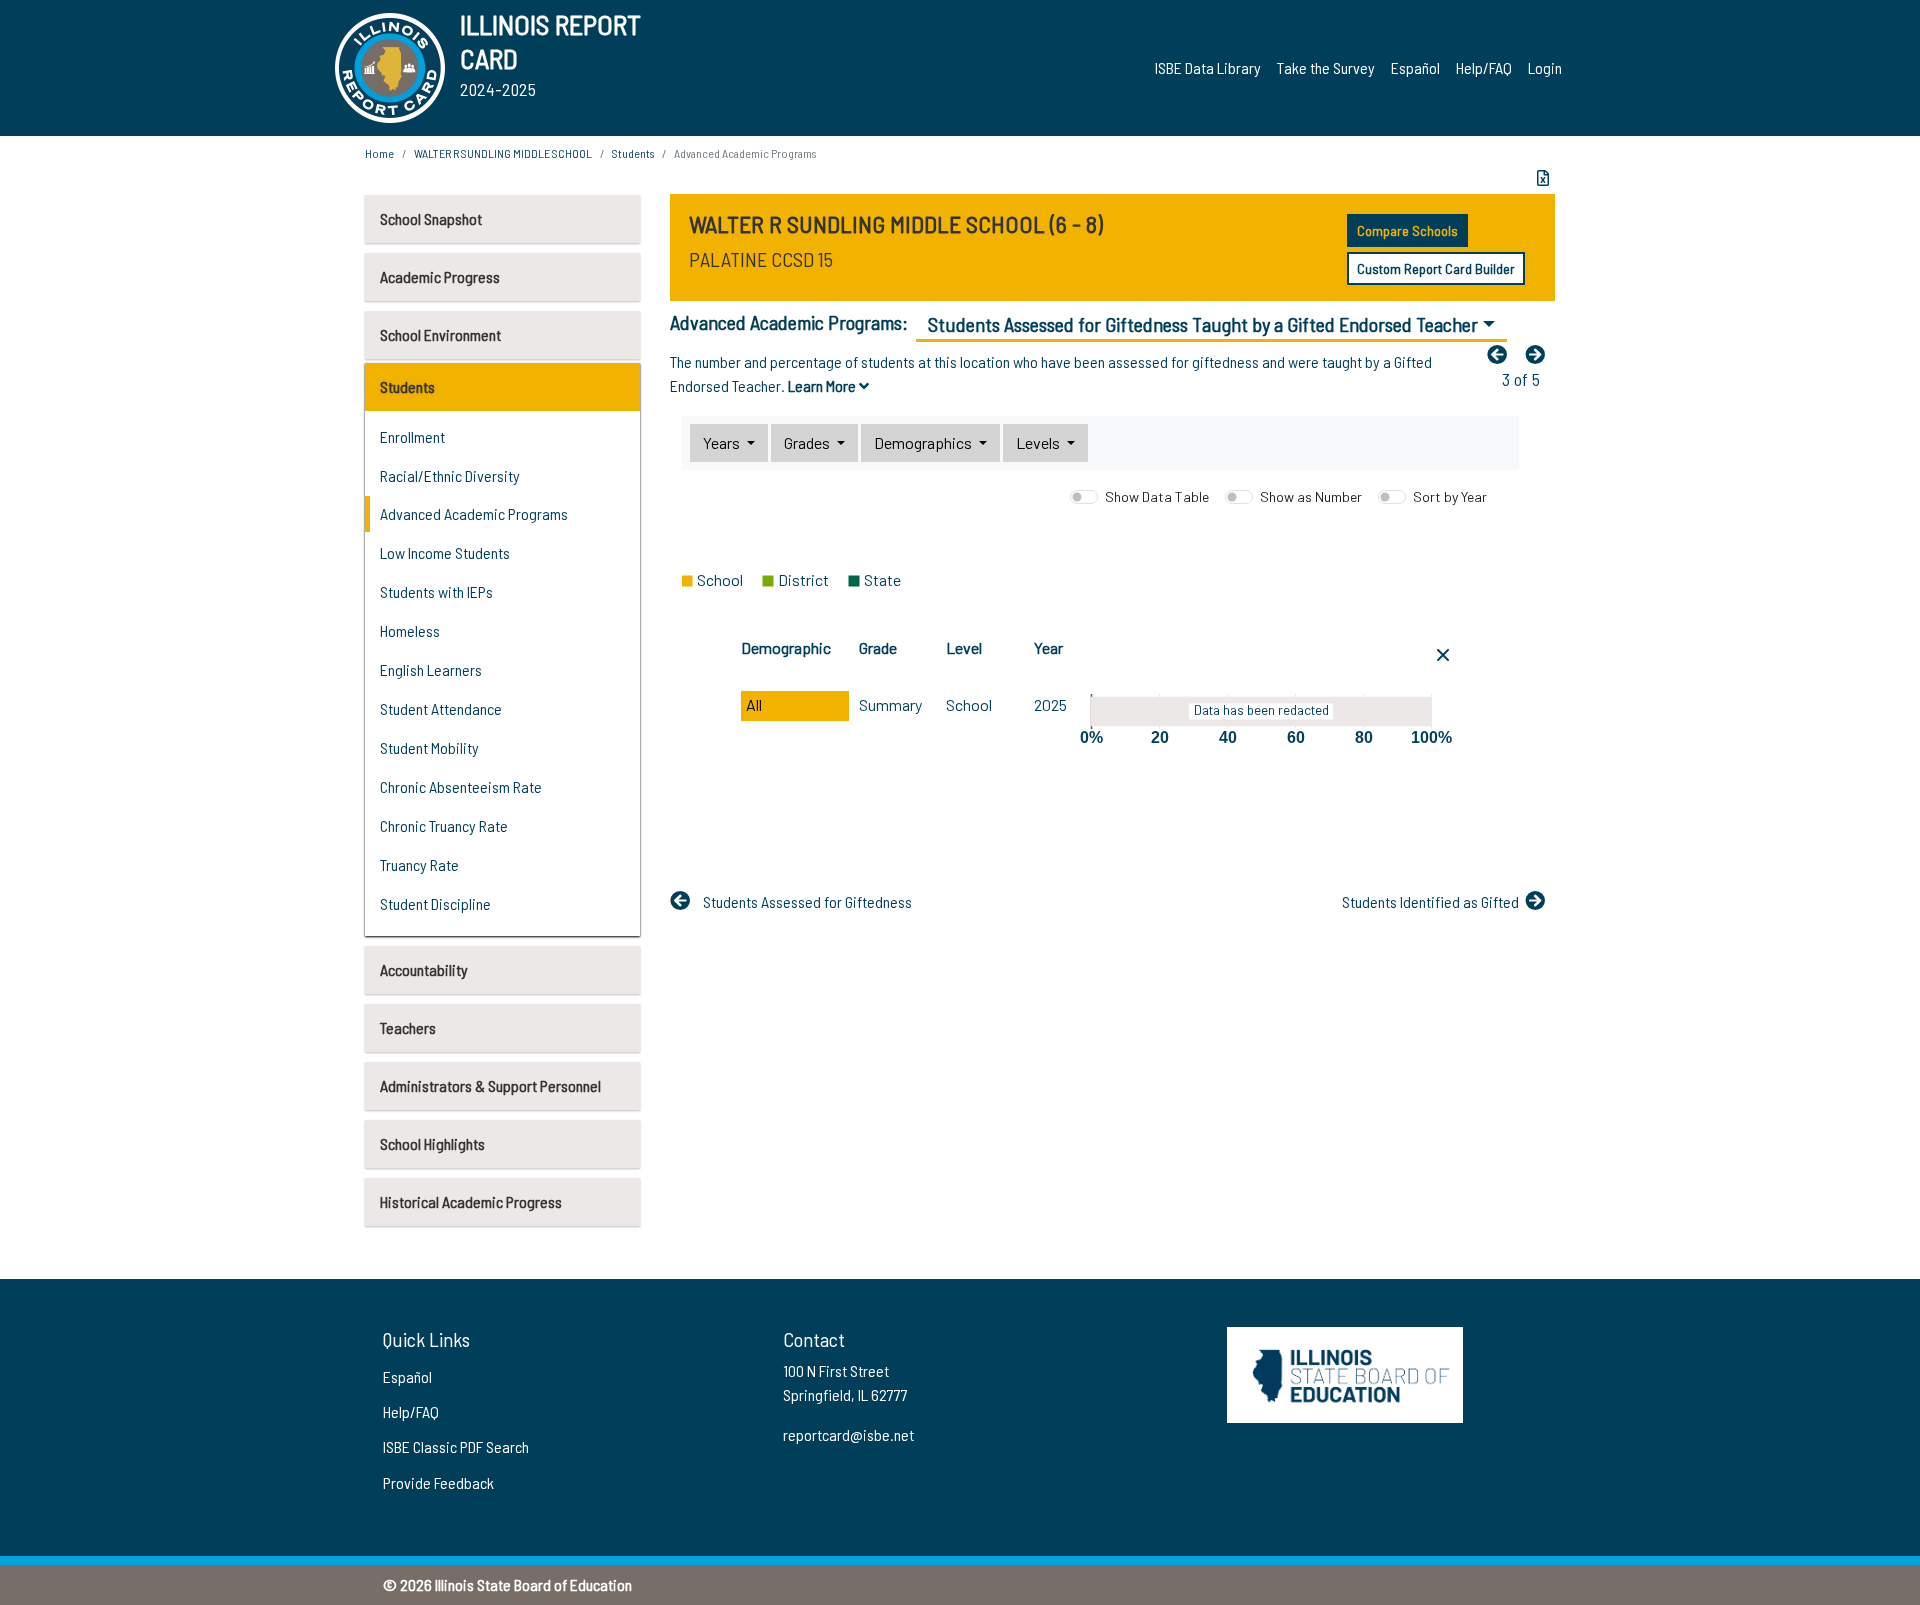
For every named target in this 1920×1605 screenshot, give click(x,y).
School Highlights (432, 1143)
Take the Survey (1326, 67)
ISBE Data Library (1208, 67)
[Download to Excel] (1543, 178)
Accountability (424, 969)
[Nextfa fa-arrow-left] (1540, 354)
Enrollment (412, 436)
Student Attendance (441, 708)
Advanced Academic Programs (474, 513)
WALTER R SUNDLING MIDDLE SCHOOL (503, 153)
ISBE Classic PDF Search (456, 1446)
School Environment (440, 334)
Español (1415, 67)
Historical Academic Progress (471, 1201)
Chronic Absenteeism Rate (461, 786)
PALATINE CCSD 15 (761, 259)
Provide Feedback (438, 1482)
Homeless (410, 630)
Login (1545, 67)
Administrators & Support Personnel (490, 1085)
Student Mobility (429, 747)
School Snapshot (431, 218)
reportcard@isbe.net (848, 1434)
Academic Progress (440, 276)
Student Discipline (435, 903)
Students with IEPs (436, 591)
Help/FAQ (1484, 67)
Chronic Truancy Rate (444, 825)
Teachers (408, 1027)
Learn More (823, 385)
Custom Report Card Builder (1436, 268)
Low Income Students (445, 552)
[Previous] (1502, 354)
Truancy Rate (419, 864)
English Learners (431, 669)
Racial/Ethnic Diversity (450, 475)
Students (407, 386)
